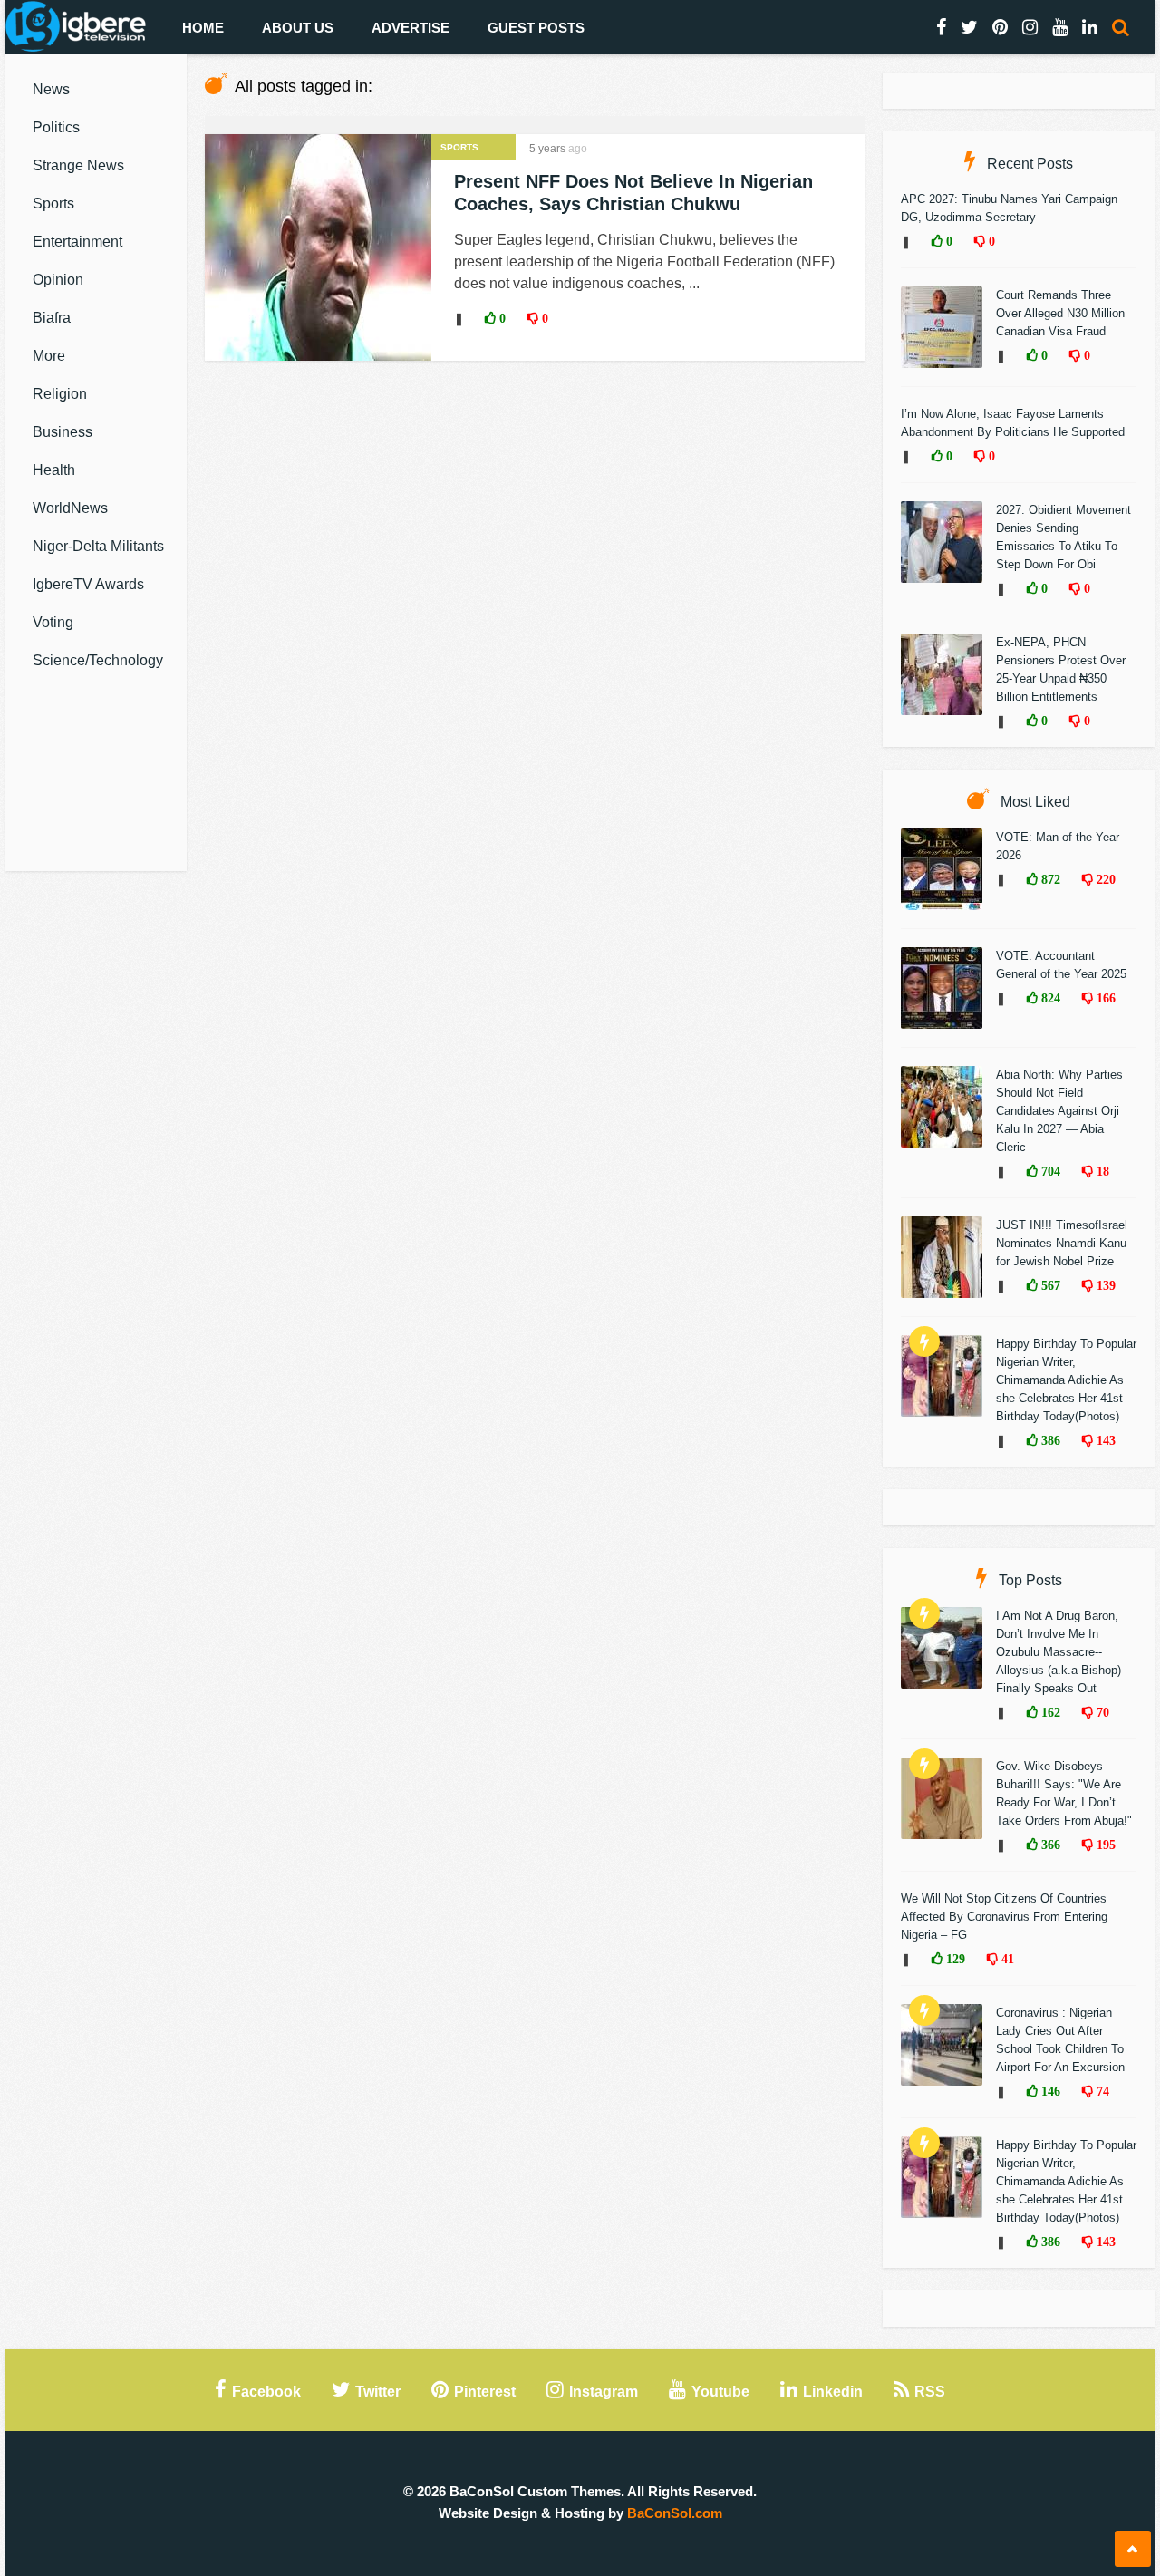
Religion (60, 394)
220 (1104, 879)
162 (1049, 1712)
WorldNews (70, 508)
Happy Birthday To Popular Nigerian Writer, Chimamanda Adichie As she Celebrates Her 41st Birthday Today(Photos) (1066, 1380)
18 (1101, 1171)
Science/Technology (98, 660)
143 (1104, 1440)
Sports (53, 203)
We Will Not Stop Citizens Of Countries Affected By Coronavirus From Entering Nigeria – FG (1004, 1917)
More (49, 356)
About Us (298, 28)
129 (954, 1959)
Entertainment (77, 242)
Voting (53, 622)
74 (1101, 2091)
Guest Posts (536, 28)
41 (1006, 1959)
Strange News (78, 165)
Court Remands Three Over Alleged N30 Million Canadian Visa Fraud (1060, 313)
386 (1049, 1440)
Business (63, 432)
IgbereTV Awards (88, 584)
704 (1049, 1171)
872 (1049, 879)
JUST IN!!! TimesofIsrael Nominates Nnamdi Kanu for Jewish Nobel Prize (1062, 1243)
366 (1049, 1845)
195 (1104, 1845)
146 (1049, 2091)
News (51, 89)
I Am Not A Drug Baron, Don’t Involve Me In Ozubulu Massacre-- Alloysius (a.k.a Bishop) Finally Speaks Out (1058, 1652)
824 (1049, 998)
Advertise (411, 28)
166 (1104, 998)
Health (54, 470)
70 (1101, 1712)
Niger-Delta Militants (98, 546)
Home (203, 28)
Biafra (52, 318)
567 (1049, 1285)
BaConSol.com (675, 2513)
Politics (56, 127)
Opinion (58, 280)
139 (1104, 1285)
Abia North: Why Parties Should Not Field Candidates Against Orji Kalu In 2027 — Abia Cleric (1059, 1111)
